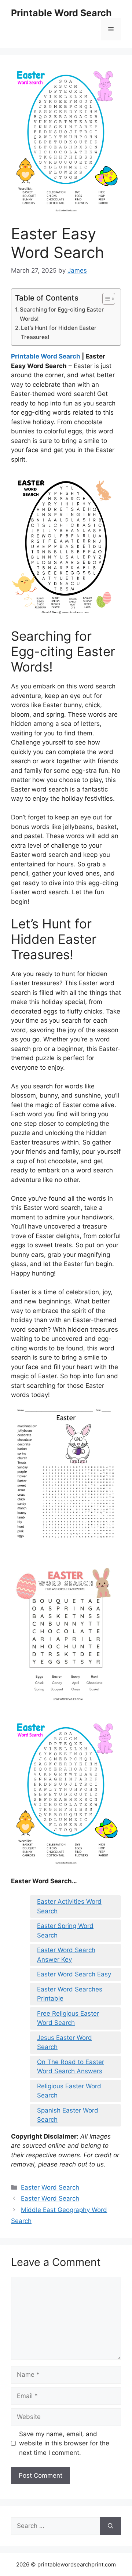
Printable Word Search (61, 13)
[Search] (111, 2526)
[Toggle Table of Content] (105, 299)
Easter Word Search (50, 2187)
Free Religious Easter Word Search (68, 2018)
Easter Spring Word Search (65, 1931)
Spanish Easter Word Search (68, 2115)
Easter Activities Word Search (69, 1906)
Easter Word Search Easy (74, 1974)
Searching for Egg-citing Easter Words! (62, 314)
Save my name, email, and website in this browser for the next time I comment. (64, 2443)
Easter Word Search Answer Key (66, 1955)
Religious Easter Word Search (69, 2091)
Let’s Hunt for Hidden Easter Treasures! (59, 332)
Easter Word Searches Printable (70, 1994)
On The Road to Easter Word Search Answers (71, 2067)
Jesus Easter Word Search (65, 2042)
